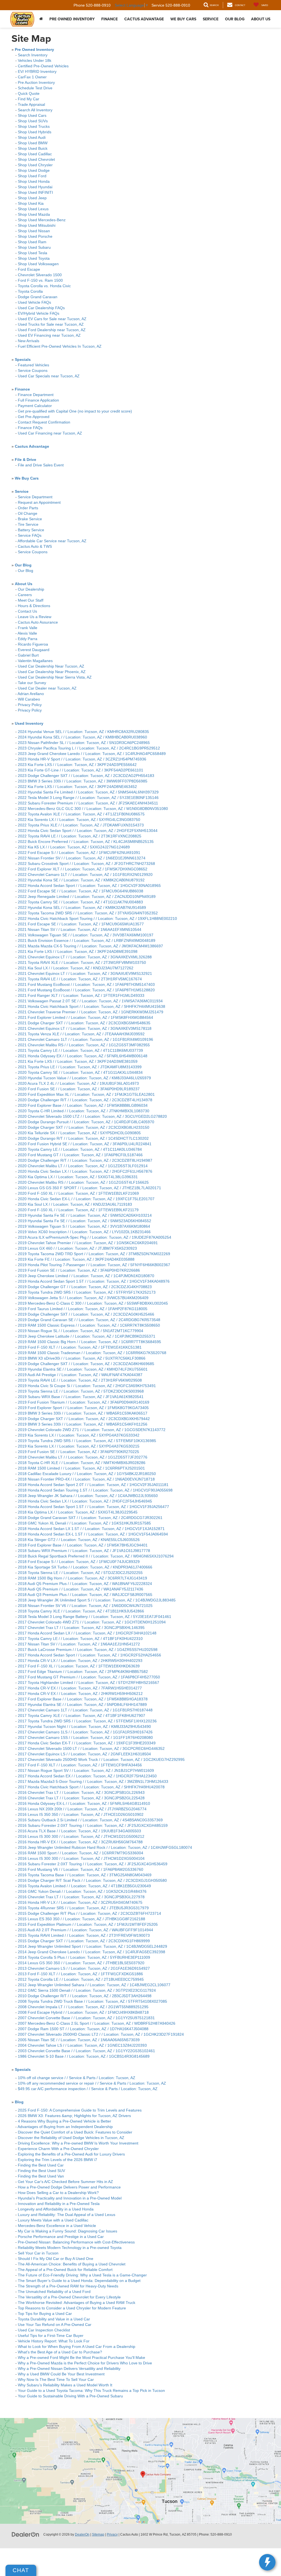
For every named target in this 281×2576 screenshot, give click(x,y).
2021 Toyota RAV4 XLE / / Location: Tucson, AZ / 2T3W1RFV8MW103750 (82, 962)
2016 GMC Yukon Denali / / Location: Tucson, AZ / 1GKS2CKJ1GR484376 (82, 1891)
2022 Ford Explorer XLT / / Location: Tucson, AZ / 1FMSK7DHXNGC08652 (83, 869)
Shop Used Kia (31, 203)
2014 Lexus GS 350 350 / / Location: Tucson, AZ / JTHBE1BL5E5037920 (81, 1963)
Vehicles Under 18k (35, 60)
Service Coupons (33, 370)
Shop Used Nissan (34, 231)
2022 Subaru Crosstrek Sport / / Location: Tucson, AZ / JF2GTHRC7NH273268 (86, 864)
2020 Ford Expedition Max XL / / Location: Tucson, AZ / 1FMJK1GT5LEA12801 (86, 1094)
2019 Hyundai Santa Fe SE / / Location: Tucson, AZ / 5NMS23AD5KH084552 (85, 1221)
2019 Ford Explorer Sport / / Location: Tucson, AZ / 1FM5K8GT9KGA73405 (83, 1408)
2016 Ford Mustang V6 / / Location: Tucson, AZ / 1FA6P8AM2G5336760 (81, 1869)
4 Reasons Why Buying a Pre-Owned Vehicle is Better (64, 2121)
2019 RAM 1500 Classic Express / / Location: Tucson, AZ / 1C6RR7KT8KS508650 (89, 1325)
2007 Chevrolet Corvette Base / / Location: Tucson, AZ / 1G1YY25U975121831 (86, 2018)
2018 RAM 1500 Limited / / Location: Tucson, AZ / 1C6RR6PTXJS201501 (81, 1468)
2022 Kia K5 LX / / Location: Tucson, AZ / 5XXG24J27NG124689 (74, 847)
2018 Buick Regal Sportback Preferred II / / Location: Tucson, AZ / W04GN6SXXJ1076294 (96, 1556)
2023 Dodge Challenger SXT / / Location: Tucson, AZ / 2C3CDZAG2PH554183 (86, 776)
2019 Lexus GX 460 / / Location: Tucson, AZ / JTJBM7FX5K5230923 (77, 1248)
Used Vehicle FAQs (34, 302)
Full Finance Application (38, 400)
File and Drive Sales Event (41, 465)
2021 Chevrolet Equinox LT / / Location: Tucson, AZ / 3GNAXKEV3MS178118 (85, 1028)
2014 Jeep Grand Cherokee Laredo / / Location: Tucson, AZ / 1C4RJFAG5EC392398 (92, 1952)
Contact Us (27, 611)
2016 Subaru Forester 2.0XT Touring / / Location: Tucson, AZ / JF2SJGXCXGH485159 (93, 1825)
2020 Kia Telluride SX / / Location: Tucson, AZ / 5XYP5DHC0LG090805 (79, 1133)
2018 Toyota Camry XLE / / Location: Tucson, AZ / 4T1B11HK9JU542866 (81, 1611)
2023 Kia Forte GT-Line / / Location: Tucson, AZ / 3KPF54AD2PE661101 (81, 770)
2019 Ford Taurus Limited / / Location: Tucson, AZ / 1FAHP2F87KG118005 (83, 1309)
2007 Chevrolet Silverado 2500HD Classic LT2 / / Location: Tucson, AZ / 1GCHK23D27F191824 (101, 2034)
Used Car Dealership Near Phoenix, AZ (52, 672)
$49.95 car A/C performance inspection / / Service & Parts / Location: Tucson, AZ (88, 2089)
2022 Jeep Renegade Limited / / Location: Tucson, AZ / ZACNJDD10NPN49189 (87, 897)
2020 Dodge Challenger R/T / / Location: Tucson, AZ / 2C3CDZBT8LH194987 (85, 1160)
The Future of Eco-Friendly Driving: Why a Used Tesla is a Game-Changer (82, 2275)
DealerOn (82, 2535)
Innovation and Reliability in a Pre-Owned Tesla (59, 2204)
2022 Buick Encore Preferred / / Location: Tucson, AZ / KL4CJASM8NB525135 (86, 842)
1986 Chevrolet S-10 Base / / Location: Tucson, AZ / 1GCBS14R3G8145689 (84, 2056)
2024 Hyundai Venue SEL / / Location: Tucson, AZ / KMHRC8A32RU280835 (83, 732)
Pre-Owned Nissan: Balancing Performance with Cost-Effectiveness (76, 2242)
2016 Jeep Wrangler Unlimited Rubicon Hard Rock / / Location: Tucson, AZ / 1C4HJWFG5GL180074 (105, 1847)
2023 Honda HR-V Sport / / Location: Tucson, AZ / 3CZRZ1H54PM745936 (82, 759)
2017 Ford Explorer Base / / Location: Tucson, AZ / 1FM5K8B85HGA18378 (83, 1699)
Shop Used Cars (32, 115)
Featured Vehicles (33, 365)
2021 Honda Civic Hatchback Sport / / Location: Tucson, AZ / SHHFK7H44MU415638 (92, 1006)
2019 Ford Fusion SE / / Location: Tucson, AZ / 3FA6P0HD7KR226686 (79, 1270)
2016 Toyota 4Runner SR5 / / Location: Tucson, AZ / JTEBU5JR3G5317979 (83, 1908)
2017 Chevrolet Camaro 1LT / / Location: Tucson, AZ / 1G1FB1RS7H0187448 (85, 1710)
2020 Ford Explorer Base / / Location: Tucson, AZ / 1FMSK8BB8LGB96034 (83, 1105)
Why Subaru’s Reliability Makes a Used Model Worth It (65, 2385)
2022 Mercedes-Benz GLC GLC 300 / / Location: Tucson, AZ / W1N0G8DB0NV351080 (93, 809)
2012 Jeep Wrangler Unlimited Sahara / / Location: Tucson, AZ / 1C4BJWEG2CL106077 (94, 1985)
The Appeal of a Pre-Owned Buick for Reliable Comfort (65, 2270)
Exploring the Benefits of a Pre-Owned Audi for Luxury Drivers (71, 2154)
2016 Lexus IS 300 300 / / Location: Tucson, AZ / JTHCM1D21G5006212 (81, 1836)
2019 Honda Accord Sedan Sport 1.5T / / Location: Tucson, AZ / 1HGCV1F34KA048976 (94, 1281)
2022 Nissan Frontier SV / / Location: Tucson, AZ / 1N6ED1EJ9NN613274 (82, 858)
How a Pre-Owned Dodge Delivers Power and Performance (69, 2187)
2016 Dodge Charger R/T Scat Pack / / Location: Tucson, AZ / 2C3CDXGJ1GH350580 (92, 1880)
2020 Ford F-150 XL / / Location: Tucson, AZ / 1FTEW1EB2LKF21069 (78, 1193)
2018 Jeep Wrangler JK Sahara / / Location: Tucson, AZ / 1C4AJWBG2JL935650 (88, 1496)
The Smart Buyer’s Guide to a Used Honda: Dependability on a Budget (79, 2281)
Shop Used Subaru (34, 247)
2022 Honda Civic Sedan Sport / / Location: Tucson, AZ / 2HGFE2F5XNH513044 (88, 831)
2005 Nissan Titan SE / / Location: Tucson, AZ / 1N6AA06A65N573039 (79, 2040)
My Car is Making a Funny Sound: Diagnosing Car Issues (68, 2231)
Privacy (112, 2535)
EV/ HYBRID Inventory (37, 71)
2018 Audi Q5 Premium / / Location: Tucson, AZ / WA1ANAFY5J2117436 (81, 1589)
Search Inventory (33, 55)
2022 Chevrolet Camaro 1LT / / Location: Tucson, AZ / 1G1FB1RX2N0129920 (85, 875)
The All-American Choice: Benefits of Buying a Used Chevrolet (72, 2264)
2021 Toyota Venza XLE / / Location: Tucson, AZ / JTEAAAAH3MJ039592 (81, 1034)
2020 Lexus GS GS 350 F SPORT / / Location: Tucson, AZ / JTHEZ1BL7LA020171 (89, 1188)
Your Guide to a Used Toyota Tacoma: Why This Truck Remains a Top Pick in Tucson (91, 2390)
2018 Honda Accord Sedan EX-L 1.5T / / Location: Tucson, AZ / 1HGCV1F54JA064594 (93, 1534)
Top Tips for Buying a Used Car (45, 2314)
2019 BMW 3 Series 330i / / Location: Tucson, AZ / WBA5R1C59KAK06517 (83, 1413)
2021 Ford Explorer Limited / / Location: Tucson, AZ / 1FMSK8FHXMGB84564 (85, 1017)
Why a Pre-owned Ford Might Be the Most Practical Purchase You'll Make (82, 2358)
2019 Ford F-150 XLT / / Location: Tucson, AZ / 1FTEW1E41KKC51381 (80, 1347)
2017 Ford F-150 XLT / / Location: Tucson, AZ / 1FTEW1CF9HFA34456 (80, 1765)
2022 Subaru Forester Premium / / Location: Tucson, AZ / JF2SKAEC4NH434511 (88, 803)
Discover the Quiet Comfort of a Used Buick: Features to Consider (75, 2132)
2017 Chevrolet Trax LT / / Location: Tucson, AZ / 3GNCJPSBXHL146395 (81, 1628)
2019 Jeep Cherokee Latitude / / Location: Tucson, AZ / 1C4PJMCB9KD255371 (87, 1336)
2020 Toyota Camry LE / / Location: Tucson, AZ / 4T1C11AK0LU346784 (80, 1149)
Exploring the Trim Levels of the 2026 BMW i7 (59, 2160)
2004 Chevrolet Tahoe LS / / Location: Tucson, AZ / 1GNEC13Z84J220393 (82, 2045)
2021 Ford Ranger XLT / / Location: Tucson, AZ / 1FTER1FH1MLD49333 (81, 995)
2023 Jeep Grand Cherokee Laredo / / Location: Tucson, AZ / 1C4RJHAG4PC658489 (92, 754)
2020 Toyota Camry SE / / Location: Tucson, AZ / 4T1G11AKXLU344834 (80, 1072)
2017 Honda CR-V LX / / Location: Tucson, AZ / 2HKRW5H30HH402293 (80, 1661)
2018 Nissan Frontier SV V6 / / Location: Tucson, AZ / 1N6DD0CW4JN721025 (85, 1606)
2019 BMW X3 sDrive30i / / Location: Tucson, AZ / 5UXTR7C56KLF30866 (82, 1358)
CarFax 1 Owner (32, 77)
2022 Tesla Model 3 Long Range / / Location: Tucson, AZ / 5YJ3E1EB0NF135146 (88, 798)
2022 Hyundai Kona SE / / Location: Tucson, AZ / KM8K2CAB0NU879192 (81, 880)
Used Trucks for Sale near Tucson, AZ (51, 324)
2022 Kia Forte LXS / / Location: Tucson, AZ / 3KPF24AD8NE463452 (77, 787)
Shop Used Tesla (33, 253)
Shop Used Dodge (34, 170)
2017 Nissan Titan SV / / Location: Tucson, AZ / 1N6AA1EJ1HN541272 (79, 1644)
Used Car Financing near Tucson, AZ (50, 433)
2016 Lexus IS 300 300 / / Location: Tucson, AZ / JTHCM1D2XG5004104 (81, 1858)
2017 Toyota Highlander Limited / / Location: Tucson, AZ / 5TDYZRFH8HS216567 (88, 1683)
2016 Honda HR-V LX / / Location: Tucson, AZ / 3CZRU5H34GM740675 (80, 1902)
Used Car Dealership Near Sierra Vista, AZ (55, 677)
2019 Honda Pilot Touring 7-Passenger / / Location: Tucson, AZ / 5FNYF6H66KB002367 (94, 1265)
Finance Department (36, 395)
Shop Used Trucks (34, 126)
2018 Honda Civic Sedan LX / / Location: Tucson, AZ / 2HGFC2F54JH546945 (85, 1501)
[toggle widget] (267, 2562)
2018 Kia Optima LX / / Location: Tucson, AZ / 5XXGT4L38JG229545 (78, 1512)
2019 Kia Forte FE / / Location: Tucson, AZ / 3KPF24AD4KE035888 (76, 1259)
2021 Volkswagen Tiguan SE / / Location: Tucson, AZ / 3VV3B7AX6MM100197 (86, 935)
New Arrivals (29, 341)
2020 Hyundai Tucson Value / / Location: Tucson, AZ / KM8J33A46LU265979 (84, 1078)
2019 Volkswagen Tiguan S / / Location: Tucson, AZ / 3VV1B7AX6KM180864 (84, 1226)
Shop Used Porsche (35, 236)
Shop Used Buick (33, 148)
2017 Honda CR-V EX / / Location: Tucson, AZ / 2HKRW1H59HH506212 (80, 1694)
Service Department (35, 497)
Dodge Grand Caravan (38, 297)
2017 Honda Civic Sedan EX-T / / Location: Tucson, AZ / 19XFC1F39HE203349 (87, 1743)
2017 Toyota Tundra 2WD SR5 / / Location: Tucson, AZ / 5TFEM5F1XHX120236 (87, 1721)
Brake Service (30, 519)
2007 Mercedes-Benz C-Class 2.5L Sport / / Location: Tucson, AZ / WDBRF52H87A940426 (97, 2023)
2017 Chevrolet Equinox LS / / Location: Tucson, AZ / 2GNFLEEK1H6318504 (84, 1754)
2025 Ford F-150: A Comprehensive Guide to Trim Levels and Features (81, 2110)
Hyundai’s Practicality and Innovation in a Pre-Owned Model (70, 2198)
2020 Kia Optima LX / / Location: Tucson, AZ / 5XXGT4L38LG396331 (78, 1177)
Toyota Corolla (30, 291)
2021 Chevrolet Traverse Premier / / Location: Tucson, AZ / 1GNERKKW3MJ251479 (91, 1012)
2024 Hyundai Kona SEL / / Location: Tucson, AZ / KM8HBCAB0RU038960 (82, 737)
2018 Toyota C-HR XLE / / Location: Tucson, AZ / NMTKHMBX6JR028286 (82, 1463)
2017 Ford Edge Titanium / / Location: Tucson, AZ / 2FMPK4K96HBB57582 (83, 1672)
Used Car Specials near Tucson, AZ (49, 376)
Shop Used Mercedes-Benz (42, 220)
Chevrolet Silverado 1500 (40, 275)
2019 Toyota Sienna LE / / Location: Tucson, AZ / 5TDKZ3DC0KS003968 (81, 1391)
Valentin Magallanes (35, 661)
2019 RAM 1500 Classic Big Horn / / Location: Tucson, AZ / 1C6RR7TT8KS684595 (89, 1342)
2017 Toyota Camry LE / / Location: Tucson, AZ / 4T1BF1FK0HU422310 (80, 1639)
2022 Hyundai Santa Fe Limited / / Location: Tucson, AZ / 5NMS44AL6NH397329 (88, 792)
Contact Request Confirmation (44, 422)
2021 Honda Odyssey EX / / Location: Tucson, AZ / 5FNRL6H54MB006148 (83, 1056)
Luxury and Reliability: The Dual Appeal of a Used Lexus (67, 2215)
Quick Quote (29, 93)
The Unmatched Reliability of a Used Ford (54, 2292)
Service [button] (211, 19)
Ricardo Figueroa (33, 644)
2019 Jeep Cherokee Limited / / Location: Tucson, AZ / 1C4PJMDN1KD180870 (86, 1276)
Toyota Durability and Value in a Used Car (54, 2319)
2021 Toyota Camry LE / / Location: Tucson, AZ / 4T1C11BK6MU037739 (80, 1050)
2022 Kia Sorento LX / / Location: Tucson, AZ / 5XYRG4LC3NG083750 (79, 820)
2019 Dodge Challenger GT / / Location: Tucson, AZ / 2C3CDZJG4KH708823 (85, 1287)
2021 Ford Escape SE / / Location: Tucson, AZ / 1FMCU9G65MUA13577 (81, 924)
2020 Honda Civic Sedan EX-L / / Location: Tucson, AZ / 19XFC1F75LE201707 (86, 1199)
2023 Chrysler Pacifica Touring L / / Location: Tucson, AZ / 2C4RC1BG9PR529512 (89, 748)
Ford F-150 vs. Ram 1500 (40, 280)
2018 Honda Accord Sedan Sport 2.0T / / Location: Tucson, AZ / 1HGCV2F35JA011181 (93, 1485)
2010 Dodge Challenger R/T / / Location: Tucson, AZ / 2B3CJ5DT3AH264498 (85, 1996)
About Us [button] (261, 19)
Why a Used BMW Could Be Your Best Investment (61, 2374)
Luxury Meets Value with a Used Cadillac (53, 2220)
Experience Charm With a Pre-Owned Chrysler (58, 2149)
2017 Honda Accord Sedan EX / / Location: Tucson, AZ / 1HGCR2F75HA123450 (87, 1776)
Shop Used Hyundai (35, 187)
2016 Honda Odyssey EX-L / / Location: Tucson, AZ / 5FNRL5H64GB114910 (84, 1803)
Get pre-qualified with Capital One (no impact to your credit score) (75, 411)
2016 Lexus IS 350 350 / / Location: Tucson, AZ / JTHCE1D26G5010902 (81, 1814)
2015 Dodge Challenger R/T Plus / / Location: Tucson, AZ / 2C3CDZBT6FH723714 (89, 1913)
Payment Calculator (35, 406)
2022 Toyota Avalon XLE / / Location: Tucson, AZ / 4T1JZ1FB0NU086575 (81, 814)
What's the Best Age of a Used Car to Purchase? (60, 2352)
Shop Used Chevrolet (36, 159)
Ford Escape (29, 269)
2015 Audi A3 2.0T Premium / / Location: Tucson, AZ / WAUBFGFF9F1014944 (85, 1930)
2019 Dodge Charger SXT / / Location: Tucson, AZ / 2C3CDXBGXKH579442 (84, 1419)
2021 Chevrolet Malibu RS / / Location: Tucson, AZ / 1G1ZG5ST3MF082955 (84, 1045)
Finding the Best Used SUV (41, 2171)
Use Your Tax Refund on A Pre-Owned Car (55, 2325)
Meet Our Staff (31, 600)
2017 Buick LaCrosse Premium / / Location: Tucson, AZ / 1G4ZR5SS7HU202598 (88, 1650)
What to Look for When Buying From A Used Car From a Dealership (77, 2347)
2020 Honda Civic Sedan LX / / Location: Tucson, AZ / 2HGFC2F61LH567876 (85, 1171)
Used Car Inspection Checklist (44, 2330)
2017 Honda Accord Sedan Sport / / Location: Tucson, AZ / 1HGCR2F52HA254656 (89, 1655)
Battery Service (31, 530)
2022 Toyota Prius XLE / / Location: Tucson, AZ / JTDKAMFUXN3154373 (81, 825)
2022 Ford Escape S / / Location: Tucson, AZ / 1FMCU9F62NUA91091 (79, 853)
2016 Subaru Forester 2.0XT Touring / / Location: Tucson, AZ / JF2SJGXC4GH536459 (93, 1864)
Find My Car (29, 99)
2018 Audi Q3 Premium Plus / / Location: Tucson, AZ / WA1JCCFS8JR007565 (85, 1595)
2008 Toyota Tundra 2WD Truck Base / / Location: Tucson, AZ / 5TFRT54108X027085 (92, 2001)
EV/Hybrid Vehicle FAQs (39, 313)
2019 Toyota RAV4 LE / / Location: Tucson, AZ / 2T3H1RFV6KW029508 (80, 1380)
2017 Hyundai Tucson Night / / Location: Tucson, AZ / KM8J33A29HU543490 (84, 1726)
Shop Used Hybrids (35, 132)
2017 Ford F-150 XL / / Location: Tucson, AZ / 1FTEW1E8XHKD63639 (79, 1666)
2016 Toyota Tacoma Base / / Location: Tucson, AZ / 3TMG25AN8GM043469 (85, 1875)
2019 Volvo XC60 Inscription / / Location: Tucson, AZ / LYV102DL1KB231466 (84, 1232)
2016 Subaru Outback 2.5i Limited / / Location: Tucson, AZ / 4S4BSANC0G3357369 (90, 1820)
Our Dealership (31, 589)
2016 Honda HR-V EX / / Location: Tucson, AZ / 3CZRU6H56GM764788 (80, 1842)
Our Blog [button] (235, 19)
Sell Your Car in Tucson (38, 2253)
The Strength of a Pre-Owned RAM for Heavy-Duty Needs (68, 2286)
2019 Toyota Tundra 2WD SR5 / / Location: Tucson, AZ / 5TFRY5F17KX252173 (87, 1292)
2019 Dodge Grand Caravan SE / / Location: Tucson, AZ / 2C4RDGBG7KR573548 (89, 1320)
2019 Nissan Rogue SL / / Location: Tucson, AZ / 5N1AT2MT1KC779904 (81, 1331)
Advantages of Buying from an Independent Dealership (65, 2127)
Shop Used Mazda (34, 214)
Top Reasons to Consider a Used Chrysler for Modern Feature (72, 2308)
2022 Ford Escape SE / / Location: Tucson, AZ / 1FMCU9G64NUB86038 (81, 891)
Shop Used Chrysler (35, 165)
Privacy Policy (30, 705)
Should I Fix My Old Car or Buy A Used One (56, 2259)
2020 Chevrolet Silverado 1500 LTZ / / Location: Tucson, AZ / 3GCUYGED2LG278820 (92, 1116)
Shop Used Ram (32, 242)
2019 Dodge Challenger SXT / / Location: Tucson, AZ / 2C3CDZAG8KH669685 (86, 1364)
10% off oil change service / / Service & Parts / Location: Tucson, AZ (77, 2078)
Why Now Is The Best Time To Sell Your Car (56, 2379)
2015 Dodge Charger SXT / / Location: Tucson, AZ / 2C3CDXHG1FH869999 (84, 1941)
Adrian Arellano (31, 694)
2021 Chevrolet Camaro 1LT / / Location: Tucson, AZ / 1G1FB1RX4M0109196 (85, 1039)
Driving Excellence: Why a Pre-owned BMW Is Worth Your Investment (78, 2143)
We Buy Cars (183, 19)
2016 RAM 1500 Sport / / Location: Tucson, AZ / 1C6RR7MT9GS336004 (81, 1853)
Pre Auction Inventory (36, 82)
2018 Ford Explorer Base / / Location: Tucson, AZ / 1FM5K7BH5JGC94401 (83, 1545)
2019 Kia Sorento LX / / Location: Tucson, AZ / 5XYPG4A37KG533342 (79, 1435)
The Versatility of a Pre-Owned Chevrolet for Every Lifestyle (69, 2297)
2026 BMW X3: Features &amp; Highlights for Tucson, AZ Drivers (76, 2116)
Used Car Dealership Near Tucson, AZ (51, 666)
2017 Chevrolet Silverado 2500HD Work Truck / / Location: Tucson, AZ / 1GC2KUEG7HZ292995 (101, 1759)
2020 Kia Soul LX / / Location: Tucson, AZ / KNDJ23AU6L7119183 (75, 1204)
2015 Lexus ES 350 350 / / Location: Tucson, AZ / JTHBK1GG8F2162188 (82, 1919)
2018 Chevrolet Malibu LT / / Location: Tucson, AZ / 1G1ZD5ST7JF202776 (83, 1457)
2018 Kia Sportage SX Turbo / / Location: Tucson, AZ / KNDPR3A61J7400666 (85, 1567)
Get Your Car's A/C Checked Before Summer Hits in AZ (65, 2182)
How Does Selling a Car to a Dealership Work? (58, 2193)
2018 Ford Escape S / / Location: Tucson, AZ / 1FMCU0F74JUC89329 (79, 1562)
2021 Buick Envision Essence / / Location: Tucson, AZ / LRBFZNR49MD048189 (87, 940)
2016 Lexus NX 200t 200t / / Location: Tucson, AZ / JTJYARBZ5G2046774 (82, 1809)
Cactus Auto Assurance (38, 622)
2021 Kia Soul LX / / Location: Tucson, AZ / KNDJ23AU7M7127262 (76, 968)
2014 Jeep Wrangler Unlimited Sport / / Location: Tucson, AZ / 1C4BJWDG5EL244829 (92, 1946)
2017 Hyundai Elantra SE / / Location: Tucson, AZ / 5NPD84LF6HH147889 (82, 1705)
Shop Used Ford (32, 176)
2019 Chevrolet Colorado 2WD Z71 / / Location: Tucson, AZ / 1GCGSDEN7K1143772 (92, 1430)
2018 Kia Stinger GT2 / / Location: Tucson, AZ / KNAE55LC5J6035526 (79, 1540)
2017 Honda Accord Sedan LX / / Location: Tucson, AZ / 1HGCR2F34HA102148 (87, 1633)
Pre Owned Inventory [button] (72, 19)
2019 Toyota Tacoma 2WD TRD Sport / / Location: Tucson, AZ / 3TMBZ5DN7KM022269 (94, 1254)
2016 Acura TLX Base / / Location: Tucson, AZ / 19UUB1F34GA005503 (79, 1831)
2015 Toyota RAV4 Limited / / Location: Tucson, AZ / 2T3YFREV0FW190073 (84, 1935)
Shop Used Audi (32, 137)
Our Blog (26, 571)
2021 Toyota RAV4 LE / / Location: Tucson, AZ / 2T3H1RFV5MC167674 (80, 979)
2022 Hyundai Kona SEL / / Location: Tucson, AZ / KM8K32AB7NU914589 (82, 907)
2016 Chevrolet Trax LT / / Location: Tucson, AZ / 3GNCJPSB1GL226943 (81, 1792)
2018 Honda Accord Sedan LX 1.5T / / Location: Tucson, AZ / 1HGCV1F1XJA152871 (91, 1529)
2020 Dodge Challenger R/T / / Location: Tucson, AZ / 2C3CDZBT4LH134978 (85, 1100)
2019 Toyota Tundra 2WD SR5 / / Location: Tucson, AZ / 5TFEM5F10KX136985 (87, 1441)
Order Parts (28, 508)
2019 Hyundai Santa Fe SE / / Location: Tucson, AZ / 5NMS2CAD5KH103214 (85, 1215)
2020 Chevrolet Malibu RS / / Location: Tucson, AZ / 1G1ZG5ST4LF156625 (83, 1182)
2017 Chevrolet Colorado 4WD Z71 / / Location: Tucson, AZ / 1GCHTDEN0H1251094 (92, 1622)
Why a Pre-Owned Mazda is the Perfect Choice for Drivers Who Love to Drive (85, 2363)
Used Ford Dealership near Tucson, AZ (52, 330)
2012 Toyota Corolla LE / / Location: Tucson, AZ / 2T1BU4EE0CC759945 (81, 1979)
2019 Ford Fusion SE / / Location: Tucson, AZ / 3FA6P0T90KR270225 (78, 1452)
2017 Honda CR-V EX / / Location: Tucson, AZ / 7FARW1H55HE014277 (80, 1688)
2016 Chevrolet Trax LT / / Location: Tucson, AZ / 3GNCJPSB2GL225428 (81, 1798)
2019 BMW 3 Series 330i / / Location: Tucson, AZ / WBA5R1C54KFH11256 (83, 1424)
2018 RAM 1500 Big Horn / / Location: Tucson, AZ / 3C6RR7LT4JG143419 (82, 1578)
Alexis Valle (27, 633)
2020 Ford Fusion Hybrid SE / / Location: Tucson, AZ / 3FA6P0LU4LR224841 (85, 1144)
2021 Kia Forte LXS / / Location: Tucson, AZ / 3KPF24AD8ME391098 (78, 951)
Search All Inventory (35, 110)
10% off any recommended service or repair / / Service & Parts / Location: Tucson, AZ (92, 2083)
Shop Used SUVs (33, 121)
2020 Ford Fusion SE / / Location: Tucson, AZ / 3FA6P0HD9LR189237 (79, 1089)
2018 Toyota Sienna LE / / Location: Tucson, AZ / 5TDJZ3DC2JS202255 (80, 1573)
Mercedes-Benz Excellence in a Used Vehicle (57, 2226)
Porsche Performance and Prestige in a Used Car (61, 2237)
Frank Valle (28, 628)
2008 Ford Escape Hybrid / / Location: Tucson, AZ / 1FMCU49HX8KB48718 (83, 2012)
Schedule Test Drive (35, 88)
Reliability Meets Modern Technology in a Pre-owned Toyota (70, 2248)
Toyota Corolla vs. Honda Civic (44, 286)
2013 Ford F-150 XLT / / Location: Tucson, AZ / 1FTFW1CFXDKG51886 (80, 1974)
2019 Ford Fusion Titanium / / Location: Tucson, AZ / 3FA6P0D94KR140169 (84, 1402)
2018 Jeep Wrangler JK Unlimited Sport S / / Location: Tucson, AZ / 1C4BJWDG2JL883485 (97, 1600)
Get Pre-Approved (34, 417)
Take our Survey (32, 683)
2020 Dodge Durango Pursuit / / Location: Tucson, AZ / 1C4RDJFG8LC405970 (86, 1122)
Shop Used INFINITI (35, 192)
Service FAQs (30, 535)
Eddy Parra (28, 639)
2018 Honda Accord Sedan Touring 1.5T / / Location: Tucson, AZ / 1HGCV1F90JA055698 (95, 1490)
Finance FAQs (30, 428)
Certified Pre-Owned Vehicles (43, 66)
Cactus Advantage (144, 19)
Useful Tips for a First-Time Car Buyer (51, 2336)
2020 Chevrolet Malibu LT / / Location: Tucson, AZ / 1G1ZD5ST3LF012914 (83, 1166)
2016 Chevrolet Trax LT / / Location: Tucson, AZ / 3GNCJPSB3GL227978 (81, 1897)
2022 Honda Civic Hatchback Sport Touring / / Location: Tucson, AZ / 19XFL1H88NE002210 (97, 918)
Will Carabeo (29, 699)
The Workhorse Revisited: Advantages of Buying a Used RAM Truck (77, 2303)
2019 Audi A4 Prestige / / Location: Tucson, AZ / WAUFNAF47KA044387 (80, 1375)
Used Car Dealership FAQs (41, 308)
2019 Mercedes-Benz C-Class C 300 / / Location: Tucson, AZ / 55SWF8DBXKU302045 (93, 1303)
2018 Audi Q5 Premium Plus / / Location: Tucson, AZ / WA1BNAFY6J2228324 (85, 1584)
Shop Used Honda (34, 181)
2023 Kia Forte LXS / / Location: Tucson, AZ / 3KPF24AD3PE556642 (77, 765)
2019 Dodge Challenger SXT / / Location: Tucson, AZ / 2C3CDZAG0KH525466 (86, 1314)
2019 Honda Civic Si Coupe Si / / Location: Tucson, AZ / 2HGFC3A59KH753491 (87, 1386)
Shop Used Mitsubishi (37, 225)
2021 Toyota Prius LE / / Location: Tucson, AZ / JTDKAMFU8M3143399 (80, 1067)
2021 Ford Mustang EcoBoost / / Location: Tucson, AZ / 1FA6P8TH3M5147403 (86, 984)
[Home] (41, 19)
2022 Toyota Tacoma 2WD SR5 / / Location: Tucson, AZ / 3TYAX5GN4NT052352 (88, 913)
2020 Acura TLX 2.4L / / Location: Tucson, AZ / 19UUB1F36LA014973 (78, 1083)
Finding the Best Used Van (41, 2176)
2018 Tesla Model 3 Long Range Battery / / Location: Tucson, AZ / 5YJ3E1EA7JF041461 (95, 1617)
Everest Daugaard (34, 650)
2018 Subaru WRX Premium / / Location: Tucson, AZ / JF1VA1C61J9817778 (84, 1551)
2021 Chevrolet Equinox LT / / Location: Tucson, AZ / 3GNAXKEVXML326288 (85, 957)
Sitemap (98, 2535)
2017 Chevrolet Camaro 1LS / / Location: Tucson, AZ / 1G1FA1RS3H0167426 (85, 1732)
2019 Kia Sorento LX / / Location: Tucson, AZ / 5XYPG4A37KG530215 (79, 1446)
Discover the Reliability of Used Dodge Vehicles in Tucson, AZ (72, 2138)
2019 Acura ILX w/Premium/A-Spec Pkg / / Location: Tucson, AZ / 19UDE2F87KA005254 (95, 1237)
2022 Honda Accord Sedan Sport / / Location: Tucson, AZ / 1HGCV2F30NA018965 (89, 886)
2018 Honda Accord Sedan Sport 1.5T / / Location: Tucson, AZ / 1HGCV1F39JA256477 (93, 1507)
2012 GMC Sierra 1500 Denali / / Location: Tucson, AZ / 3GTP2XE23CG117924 (87, 1990)
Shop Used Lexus (33, 209)
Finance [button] (109, 19)
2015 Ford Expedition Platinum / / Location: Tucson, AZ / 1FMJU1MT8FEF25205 (88, 1924)
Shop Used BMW (33, 143)
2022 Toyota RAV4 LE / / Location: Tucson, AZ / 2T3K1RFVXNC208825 (80, 836)
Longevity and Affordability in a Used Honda (56, 2209)
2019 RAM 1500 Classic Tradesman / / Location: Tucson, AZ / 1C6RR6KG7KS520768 (92, 1353)
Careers (25, 595)
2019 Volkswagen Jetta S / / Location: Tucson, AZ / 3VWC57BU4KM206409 (83, 1298)
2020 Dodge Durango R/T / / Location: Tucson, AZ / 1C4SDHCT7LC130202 (83, 1138)
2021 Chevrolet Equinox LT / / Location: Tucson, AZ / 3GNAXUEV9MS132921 (85, 973)
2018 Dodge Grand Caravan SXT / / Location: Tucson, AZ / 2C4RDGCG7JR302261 (90, 1518)
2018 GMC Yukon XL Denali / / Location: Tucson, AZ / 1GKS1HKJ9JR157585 (84, 1523)
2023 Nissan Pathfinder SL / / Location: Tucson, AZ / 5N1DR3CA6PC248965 (84, 743)
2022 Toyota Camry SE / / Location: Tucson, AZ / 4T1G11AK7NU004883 (80, 902)
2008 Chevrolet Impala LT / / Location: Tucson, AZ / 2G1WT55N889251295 (83, 2007)
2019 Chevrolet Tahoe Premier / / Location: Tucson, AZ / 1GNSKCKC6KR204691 (88, 1243)
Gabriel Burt (28, 655)
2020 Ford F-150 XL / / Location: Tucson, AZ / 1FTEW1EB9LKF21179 (78, 1210)
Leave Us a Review (35, 617)
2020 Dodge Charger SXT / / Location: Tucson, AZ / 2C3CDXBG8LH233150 (84, 1127)
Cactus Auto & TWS (35, 546)
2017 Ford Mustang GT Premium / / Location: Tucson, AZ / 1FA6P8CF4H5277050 (89, 1677)
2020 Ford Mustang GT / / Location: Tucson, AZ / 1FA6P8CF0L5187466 (80, 1155)
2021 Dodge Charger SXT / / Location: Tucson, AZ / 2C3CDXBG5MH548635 (84, 1023)
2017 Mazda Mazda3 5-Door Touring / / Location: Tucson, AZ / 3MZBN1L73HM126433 (93, 1781)
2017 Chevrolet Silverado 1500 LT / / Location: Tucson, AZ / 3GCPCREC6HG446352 (91, 1748)
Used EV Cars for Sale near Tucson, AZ (52, 319)
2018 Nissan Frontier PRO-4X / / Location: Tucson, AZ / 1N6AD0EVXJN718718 (86, 1479)
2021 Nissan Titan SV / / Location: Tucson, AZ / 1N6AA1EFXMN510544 (80, 929)
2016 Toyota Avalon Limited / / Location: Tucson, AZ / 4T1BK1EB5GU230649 (84, 1886)
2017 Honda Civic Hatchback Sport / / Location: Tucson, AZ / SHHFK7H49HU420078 (91, 1787)
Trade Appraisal (31, 104)
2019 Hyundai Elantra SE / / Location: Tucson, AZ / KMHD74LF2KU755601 (83, 1369)
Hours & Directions (34, 606)
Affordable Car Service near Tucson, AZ (52, 541)
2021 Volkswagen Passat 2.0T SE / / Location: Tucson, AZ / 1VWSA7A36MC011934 (90, 1001)
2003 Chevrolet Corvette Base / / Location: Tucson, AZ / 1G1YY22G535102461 (86, 2051)
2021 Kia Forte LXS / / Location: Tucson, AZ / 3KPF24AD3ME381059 (78, 1061)
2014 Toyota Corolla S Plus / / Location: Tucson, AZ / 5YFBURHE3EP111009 (84, 1957)
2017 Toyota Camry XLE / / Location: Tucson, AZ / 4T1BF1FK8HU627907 (82, 1716)
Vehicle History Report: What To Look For (54, 2341)
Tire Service (28, 524)
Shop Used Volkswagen (38, 264)
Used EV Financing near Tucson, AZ (49, 335)
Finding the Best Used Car (41, 2165)
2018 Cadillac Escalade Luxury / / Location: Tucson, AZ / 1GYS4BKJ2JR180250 (87, 1474)
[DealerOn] (26, 2534)
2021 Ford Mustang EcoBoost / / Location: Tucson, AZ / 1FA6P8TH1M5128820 (86, 990)
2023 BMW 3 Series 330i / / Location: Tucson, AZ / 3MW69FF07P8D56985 (83, 781)
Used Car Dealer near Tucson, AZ (47, 688)
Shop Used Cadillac (35, 154)
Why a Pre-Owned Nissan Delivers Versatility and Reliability (69, 2369)
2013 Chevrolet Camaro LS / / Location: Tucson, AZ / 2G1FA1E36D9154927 (84, 1968)
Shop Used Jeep (32, 198)
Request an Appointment (39, 502)
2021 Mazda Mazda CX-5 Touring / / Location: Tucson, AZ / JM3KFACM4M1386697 (90, 946)
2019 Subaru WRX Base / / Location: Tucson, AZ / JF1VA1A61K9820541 (81, 1397)
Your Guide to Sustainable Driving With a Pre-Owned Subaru (70, 2396)
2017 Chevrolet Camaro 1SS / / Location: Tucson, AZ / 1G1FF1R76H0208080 (85, 1737)
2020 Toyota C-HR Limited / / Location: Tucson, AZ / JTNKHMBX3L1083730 (84, 1111)
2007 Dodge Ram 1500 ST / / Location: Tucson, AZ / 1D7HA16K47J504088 (83, 2029)
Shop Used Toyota (34, 258)
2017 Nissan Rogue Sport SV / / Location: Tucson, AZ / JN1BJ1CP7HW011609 (86, 1770)
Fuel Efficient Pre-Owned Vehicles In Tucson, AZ (60, 346)
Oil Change (28, 513)
